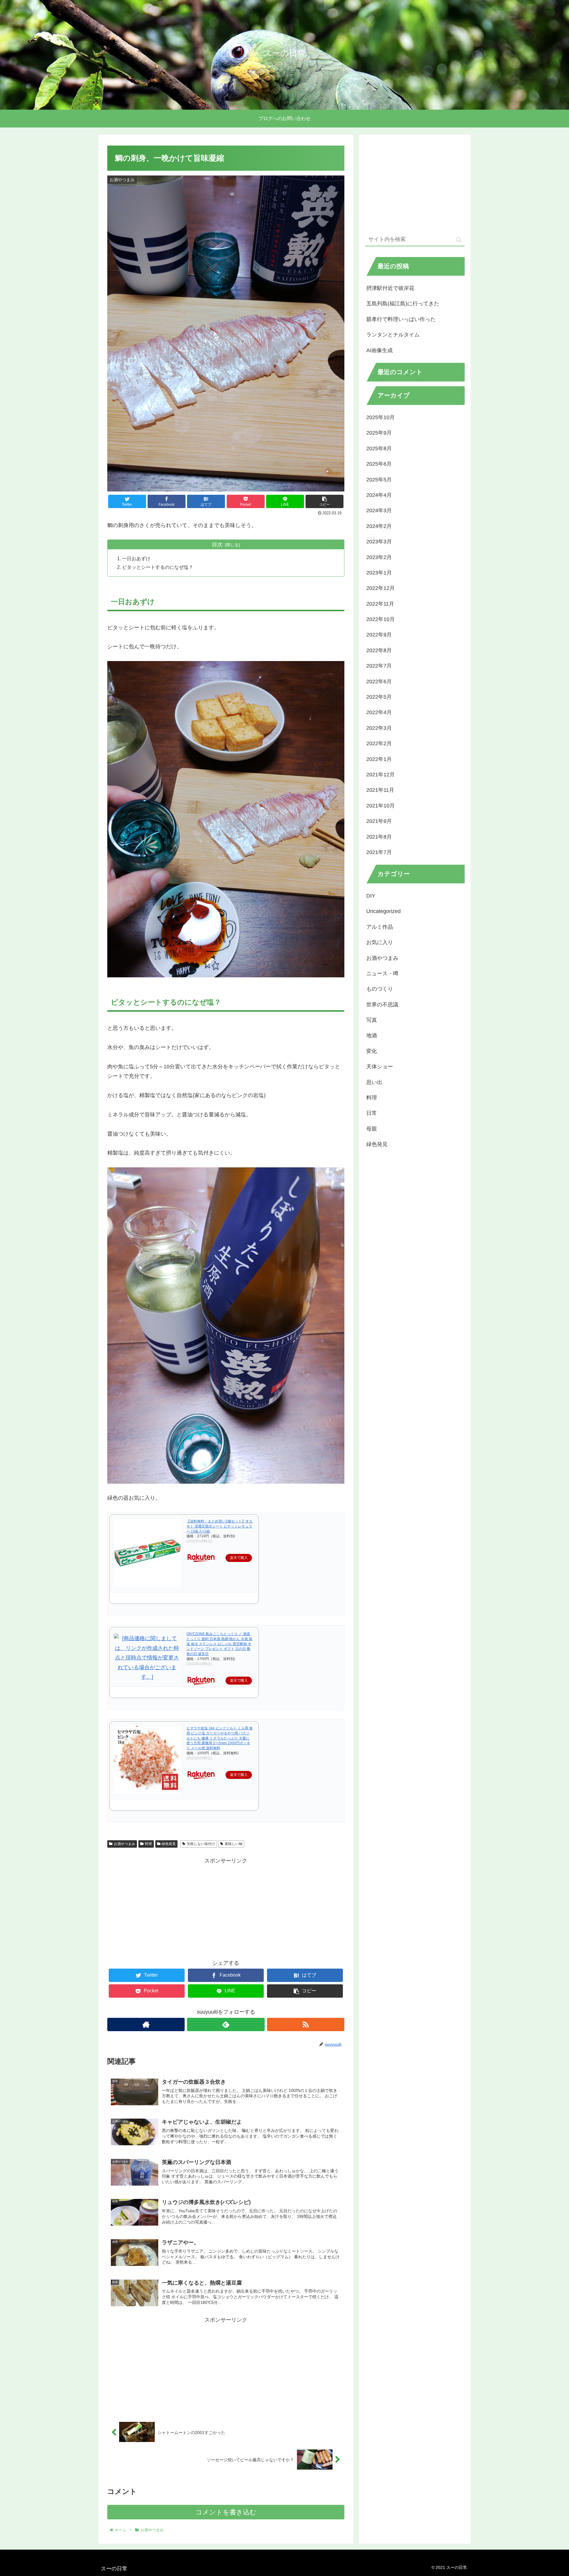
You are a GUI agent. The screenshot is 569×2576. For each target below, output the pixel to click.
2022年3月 (379, 728)
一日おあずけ (136, 558)
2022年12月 (381, 588)
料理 (148, 1844)
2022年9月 (379, 635)
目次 (217, 545)
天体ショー (380, 1067)
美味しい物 (234, 1844)
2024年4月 (379, 495)
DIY (371, 896)
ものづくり (380, 989)
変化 (372, 1051)
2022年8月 (379, 650)
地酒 (372, 1035)
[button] (459, 240)
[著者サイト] (146, 2024)
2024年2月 (379, 526)
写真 (372, 1020)
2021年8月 (379, 837)
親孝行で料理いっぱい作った (401, 319)
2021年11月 (380, 790)
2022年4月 (379, 712)
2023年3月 (379, 541)
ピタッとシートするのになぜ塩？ (158, 567)
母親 (372, 1129)
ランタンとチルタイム (393, 335)
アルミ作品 (380, 927)
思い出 (374, 1082)
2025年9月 (379, 433)
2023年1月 (379, 572)
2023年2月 (379, 557)
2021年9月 (379, 821)
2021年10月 (381, 805)
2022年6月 (379, 681)
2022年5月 (379, 697)
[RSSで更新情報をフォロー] (306, 2024)
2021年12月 (381, 774)
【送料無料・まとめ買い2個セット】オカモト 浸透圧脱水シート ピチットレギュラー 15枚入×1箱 (219, 1526)
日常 (372, 1113)
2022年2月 (379, 743)
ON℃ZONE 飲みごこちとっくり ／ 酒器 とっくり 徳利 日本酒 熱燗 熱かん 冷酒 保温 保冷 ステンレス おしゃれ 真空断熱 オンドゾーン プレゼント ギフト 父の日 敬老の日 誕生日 (219, 1644)
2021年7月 (379, 852)
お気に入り (380, 942)
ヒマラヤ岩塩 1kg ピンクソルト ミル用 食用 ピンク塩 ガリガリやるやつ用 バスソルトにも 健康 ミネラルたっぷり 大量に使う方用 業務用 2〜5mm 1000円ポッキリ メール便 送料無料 (220, 1738)
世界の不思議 (382, 1004)
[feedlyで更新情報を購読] (226, 2024)
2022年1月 (379, 759)
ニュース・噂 (382, 973)
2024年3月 (379, 510)
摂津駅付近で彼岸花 (390, 288)
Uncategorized (383, 911)
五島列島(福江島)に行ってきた (403, 304)
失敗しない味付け (201, 1844)
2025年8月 (379, 448)
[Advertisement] (226, 1907)
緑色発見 (169, 1844)
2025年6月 (379, 464)
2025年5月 (379, 479)
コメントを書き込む (226, 2512)
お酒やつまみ (124, 1844)
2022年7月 (379, 666)
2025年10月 (381, 417)
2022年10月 (381, 619)
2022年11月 (380, 604)
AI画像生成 (379, 350)
